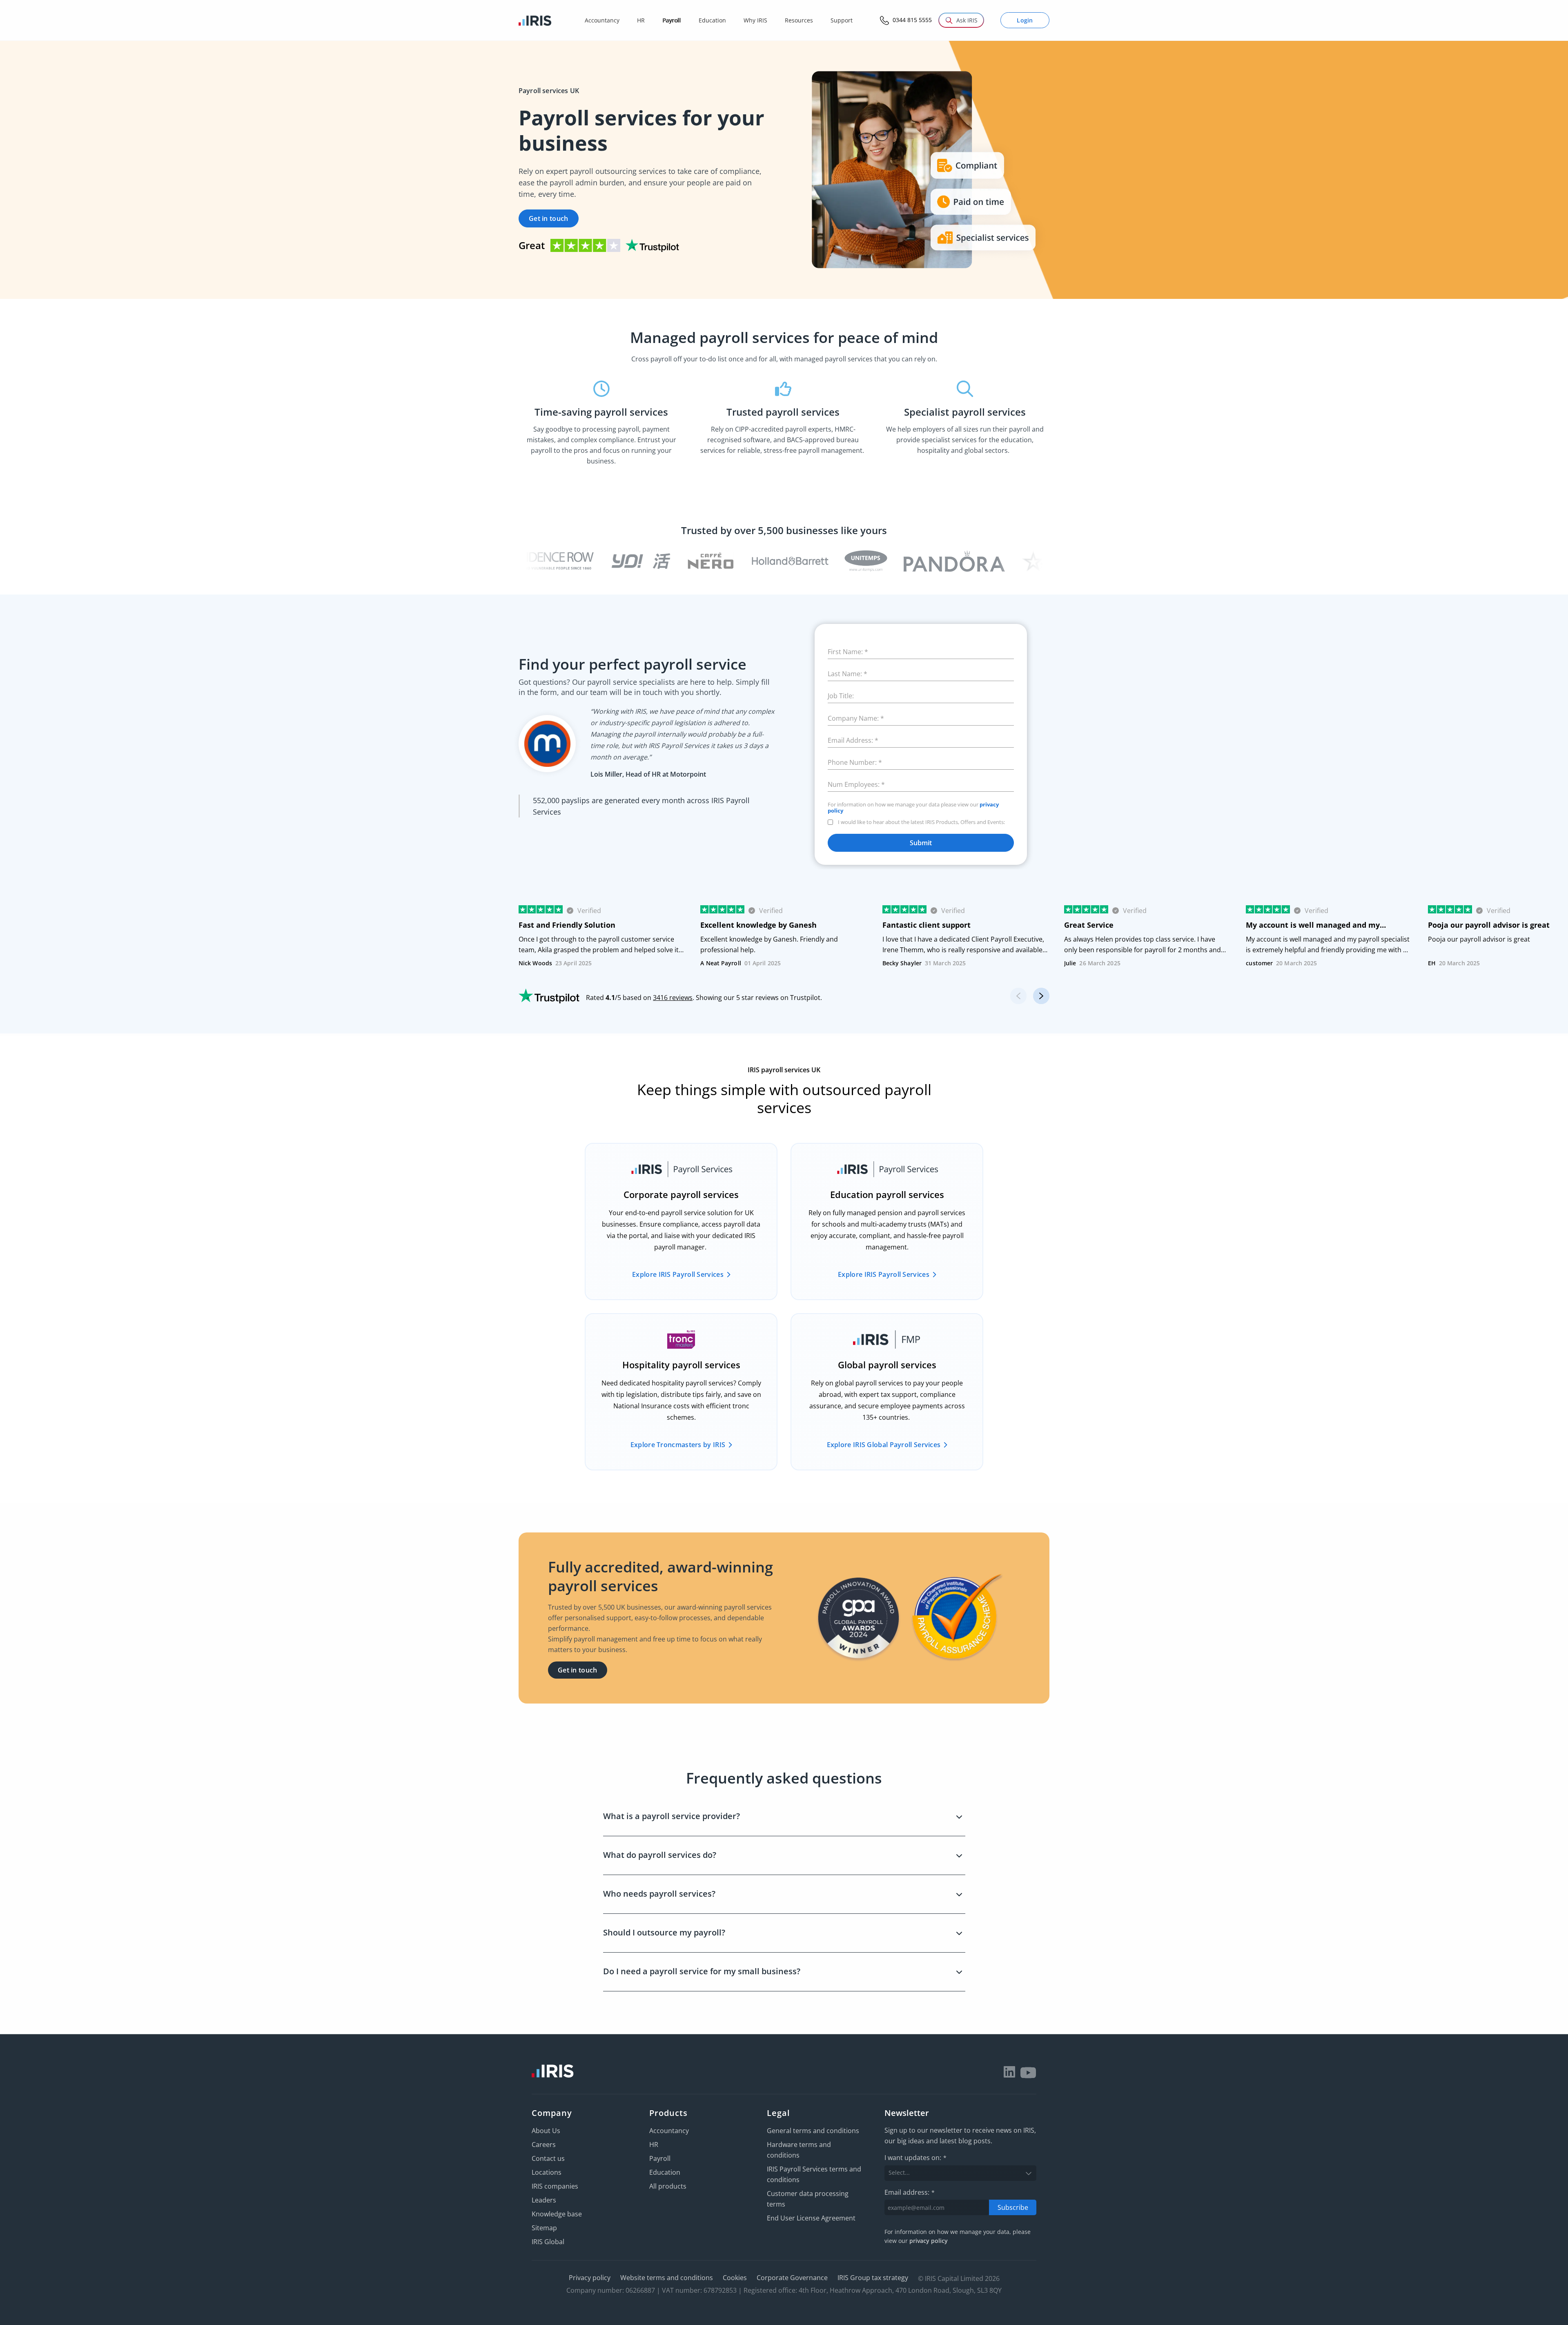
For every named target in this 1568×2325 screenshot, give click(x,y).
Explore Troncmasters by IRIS (678, 1445)
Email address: (910, 2192)
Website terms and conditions (667, 2278)
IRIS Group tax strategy (873, 2278)
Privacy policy (590, 2278)
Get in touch (549, 218)
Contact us (548, 2158)
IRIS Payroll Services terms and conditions (814, 2174)
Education (665, 2172)
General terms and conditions (813, 2131)
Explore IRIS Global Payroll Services (884, 1445)
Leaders (544, 2200)
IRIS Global (548, 2242)
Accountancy (669, 2131)
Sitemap (544, 2228)
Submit (921, 843)
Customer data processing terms (808, 2199)
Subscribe (1013, 2207)
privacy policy (929, 2241)
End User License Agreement (811, 2218)
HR (654, 2145)
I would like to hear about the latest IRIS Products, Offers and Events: (921, 822)
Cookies (735, 2278)
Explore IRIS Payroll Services (678, 1274)
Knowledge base (557, 2214)
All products (668, 2186)
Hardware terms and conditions (799, 2150)
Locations (547, 2172)
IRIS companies (555, 2186)
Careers (544, 2145)
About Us (546, 2131)
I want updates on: (915, 2158)
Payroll (660, 2158)
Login (1025, 20)
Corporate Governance (792, 2278)
